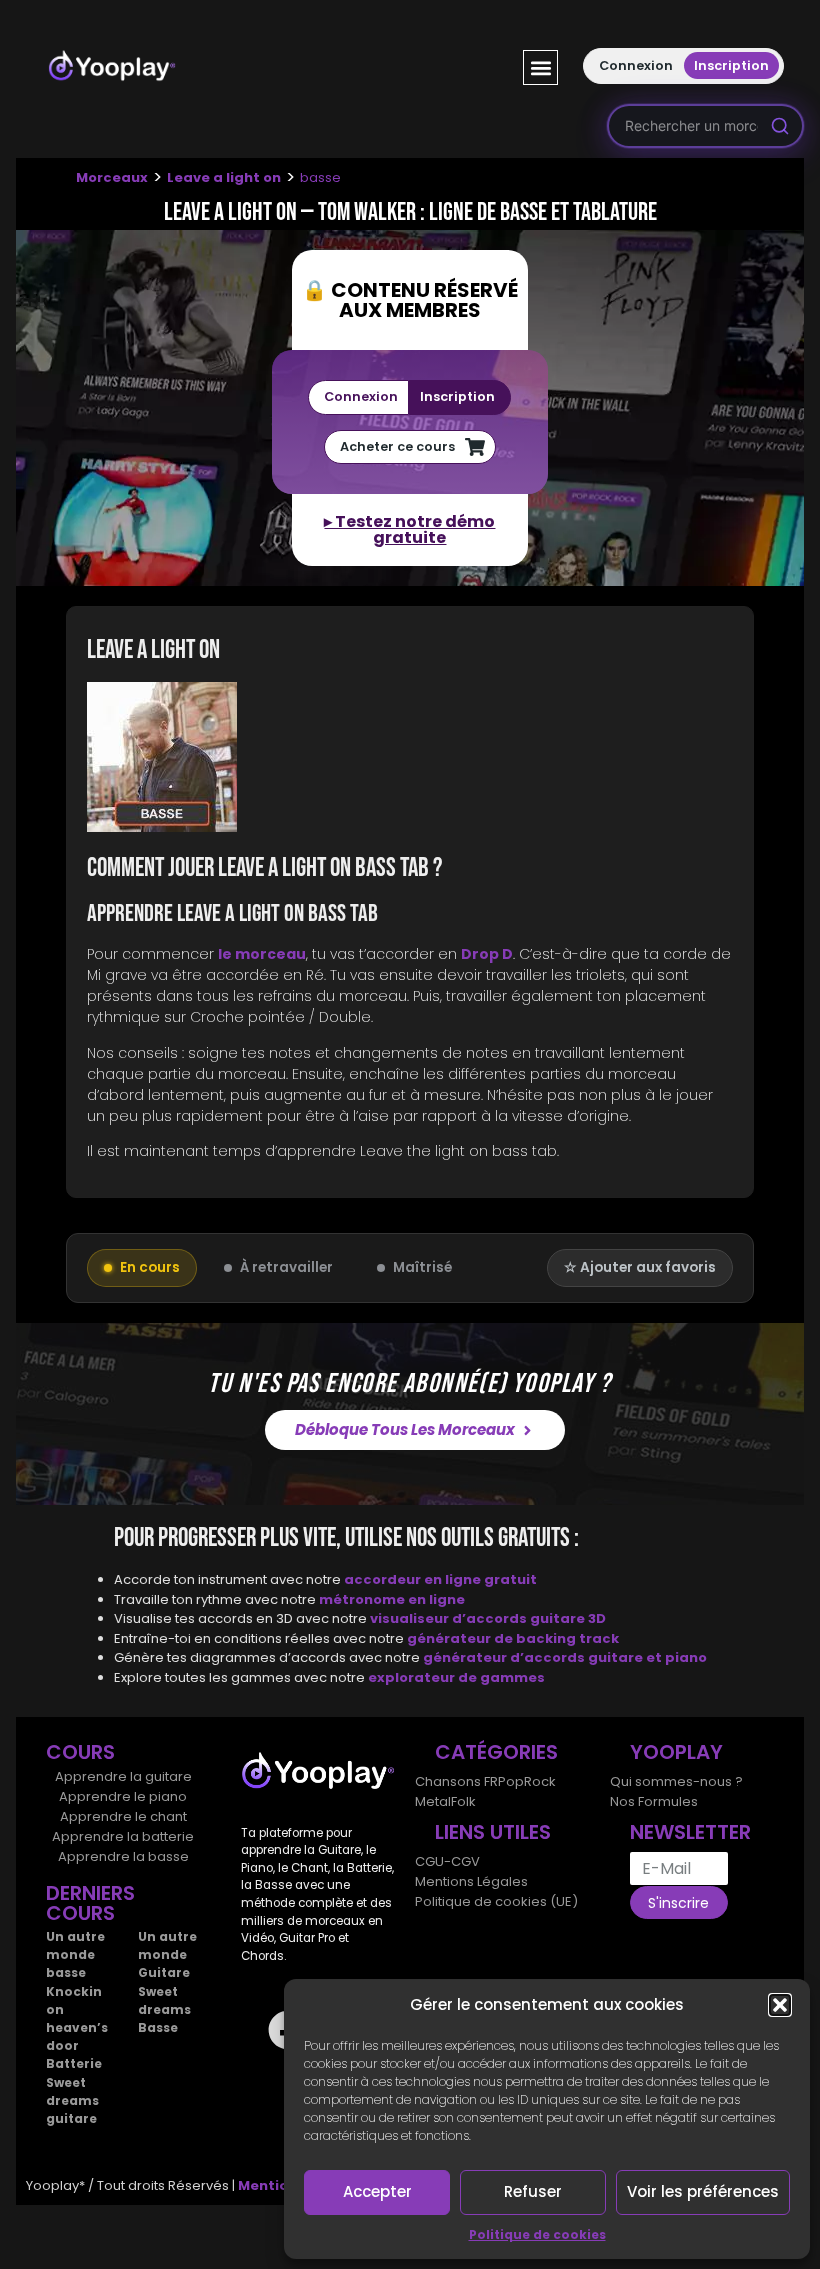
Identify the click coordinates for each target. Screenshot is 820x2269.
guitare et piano (647, 1657)
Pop (511, 1781)
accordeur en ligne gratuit (440, 1579)
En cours (150, 1267)
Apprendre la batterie (123, 1836)
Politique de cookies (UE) (496, 1901)
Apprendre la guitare (123, 1776)
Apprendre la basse (123, 1856)
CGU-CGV (447, 1861)
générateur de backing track (513, 1638)
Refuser (533, 2191)
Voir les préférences (703, 2191)
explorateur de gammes (456, 1677)
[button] (780, 2005)
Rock (540, 1781)
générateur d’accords (505, 1657)
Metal (433, 1801)
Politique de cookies (537, 2234)
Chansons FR (456, 1781)
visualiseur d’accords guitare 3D (488, 1618)
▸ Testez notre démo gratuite (409, 529)
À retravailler (286, 1267)
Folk (463, 1801)
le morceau (262, 954)
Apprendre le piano (123, 1796)
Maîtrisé (422, 1267)
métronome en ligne (392, 1599)
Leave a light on (224, 177)
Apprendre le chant (123, 1816)
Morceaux (112, 177)
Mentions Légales (471, 1881)
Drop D (487, 954)
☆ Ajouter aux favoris (640, 1267)
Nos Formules (654, 1801)
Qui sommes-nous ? (676, 1781)
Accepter (377, 2191)
